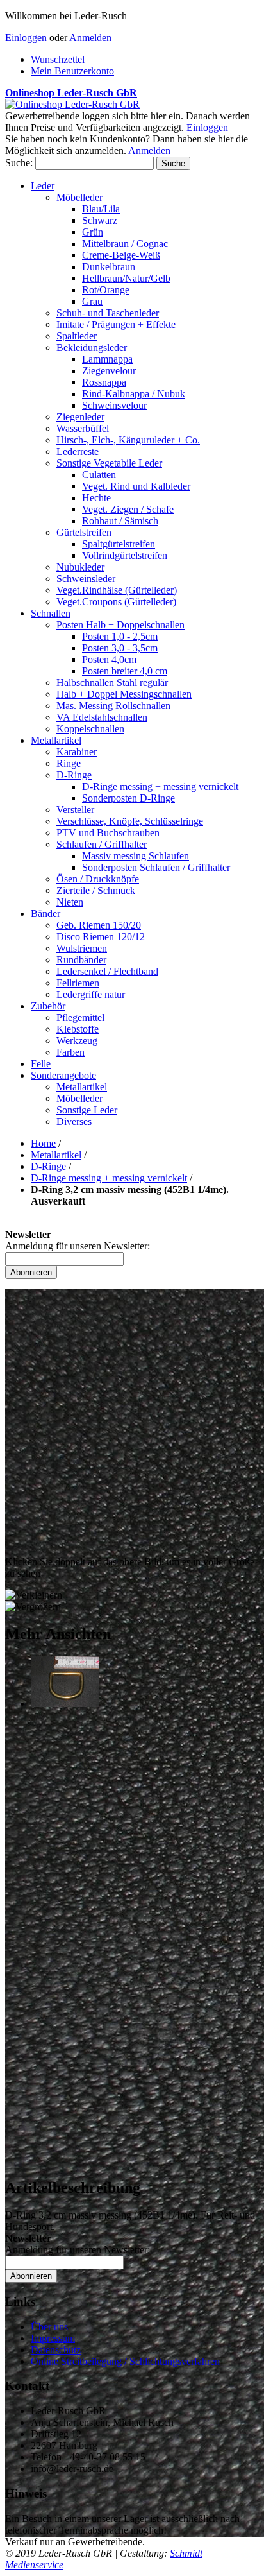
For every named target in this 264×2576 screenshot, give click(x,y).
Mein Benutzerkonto (72, 71)
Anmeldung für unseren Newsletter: (78, 1246)
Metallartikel (56, 1155)
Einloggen (26, 38)
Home (43, 1143)
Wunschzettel (58, 59)
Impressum (53, 2338)
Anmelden (90, 38)
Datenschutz (56, 2350)
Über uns (49, 2327)
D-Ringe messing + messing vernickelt (109, 1178)
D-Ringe (48, 1166)
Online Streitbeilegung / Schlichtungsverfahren (125, 2361)
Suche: (19, 163)
